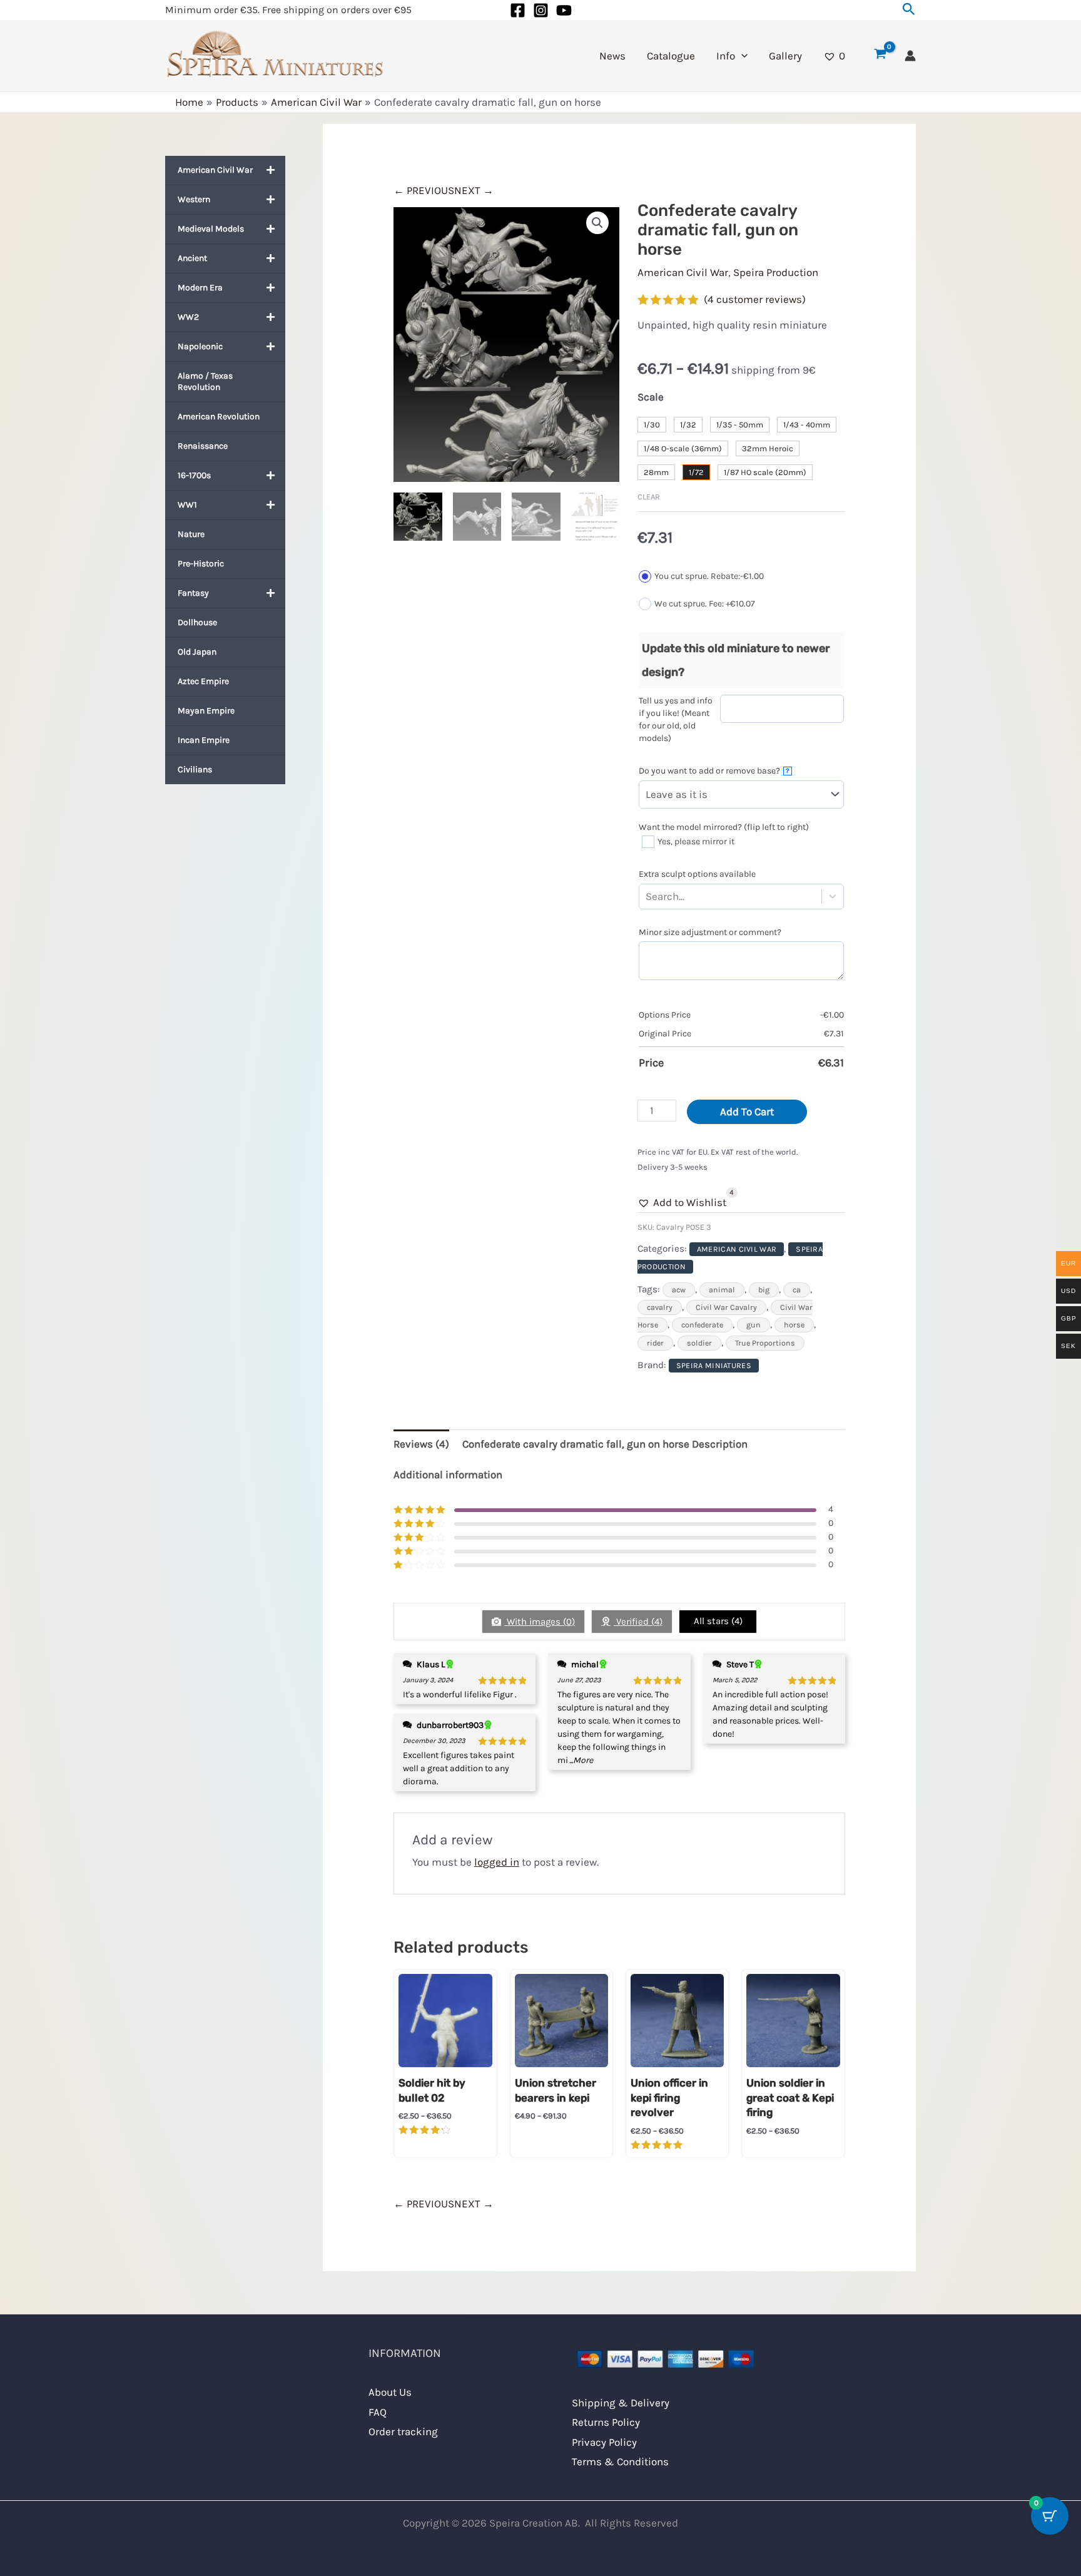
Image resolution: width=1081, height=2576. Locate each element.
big (764, 1290)
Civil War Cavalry (726, 1307)
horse (794, 1325)
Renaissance (203, 446)
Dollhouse (197, 622)
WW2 (188, 317)
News (612, 56)
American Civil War (215, 170)
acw (679, 1290)
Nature (191, 534)
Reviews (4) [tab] (421, 1444)
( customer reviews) (755, 299)
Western (194, 199)
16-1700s (194, 475)
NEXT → (474, 190)
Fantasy (193, 593)
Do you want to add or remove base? (714, 771)
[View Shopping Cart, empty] (880, 56)
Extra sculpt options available (697, 874)
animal (722, 1290)
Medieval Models (211, 229)
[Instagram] (541, 10)
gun (754, 1325)
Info (726, 56)
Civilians (195, 769)
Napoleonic (200, 346)
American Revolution (219, 417)
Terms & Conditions (620, 2461)
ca (797, 1290)
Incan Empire (204, 740)
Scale (651, 397)
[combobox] (687, 897)
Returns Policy (606, 2422)
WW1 (187, 505)
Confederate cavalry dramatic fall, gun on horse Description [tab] (605, 1444)
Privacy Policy (604, 2442)
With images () (540, 1622)
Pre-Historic (201, 564)
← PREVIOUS (424, 190)
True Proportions (765, 1343)
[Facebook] (518, 10)
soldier (699, 1343)
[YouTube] (564, 10)
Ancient (192, 258)
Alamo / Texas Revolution (205, 381)
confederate (702, 1325)
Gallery (785, 56)
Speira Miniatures (714, 1366)
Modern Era (200, 288)
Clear (649, 497)
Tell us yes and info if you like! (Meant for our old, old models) (676, 719)
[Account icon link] (910, 56)
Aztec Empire (203, 681)
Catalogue (671, 56)
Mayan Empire (206, 711)
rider (655, 1343)
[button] (909, 10)
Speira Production (776, 272)
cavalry (660, 1307)
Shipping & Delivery (621, 2403)
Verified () (638, 1622)
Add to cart (747, 1112)
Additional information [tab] (448, 1475)
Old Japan (197, 652)
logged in (497, 1862)
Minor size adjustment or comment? (710, 932)
